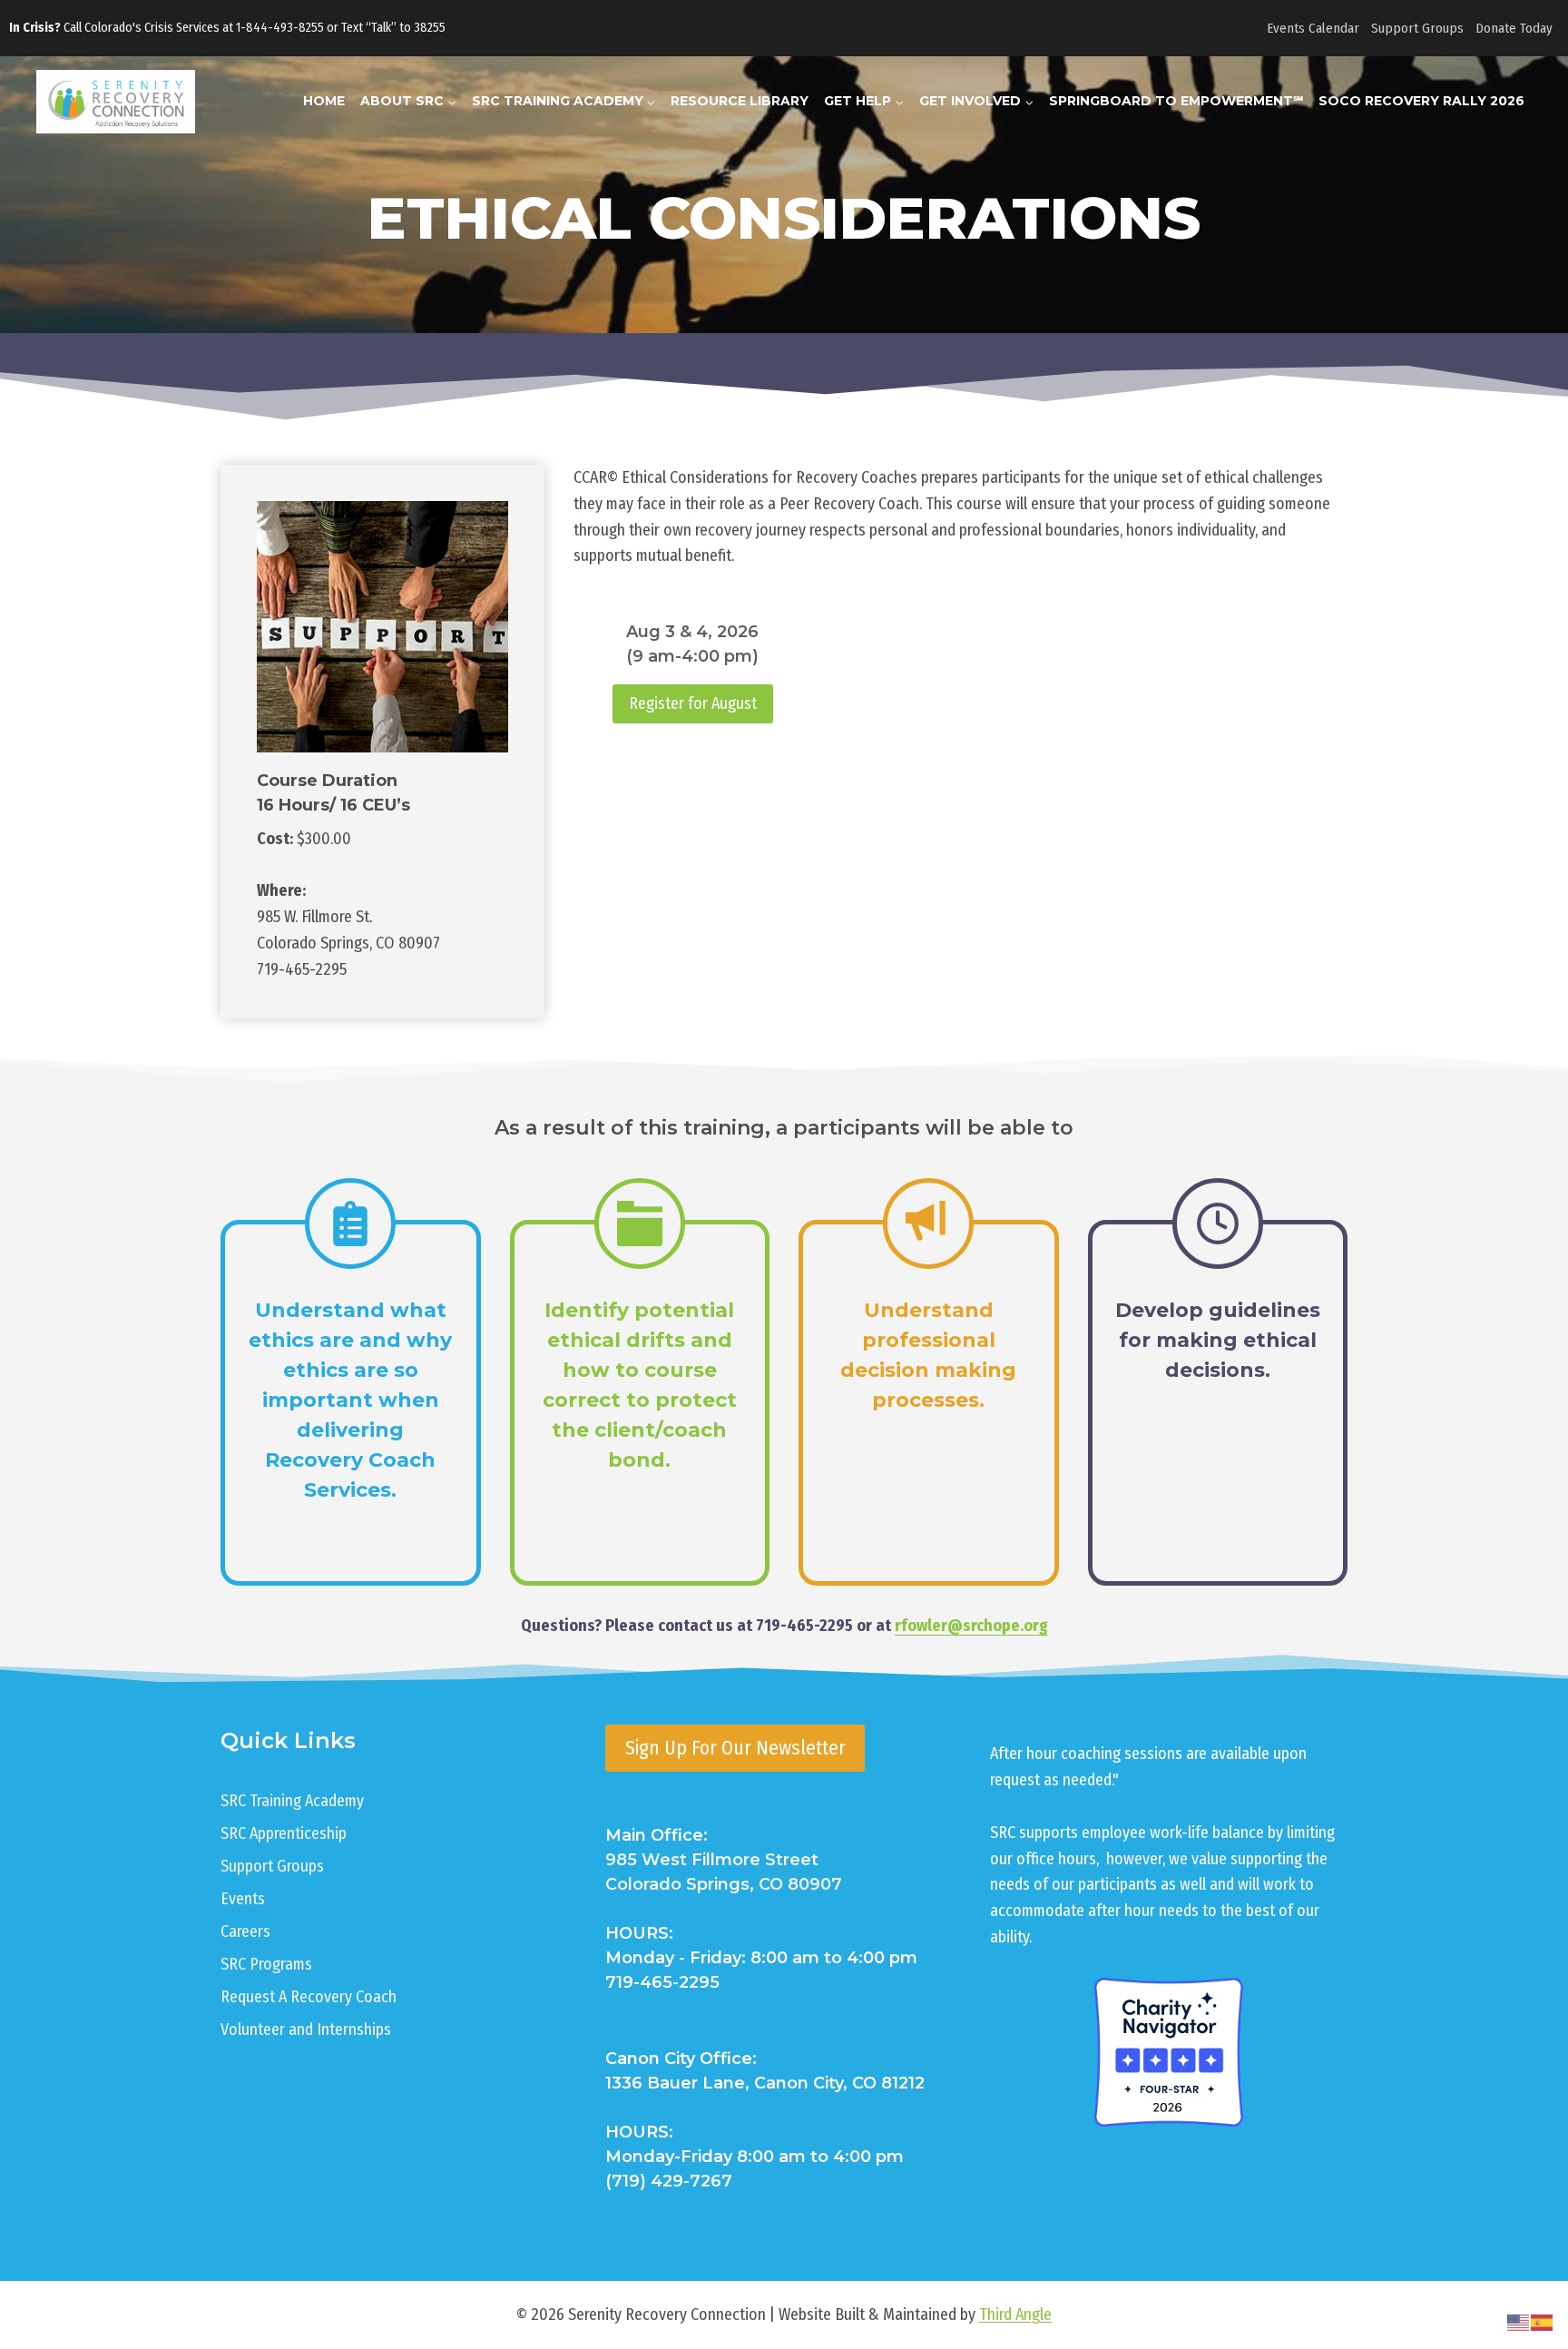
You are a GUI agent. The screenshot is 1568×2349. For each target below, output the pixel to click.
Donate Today (1514, 28)
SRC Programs (266, 1964)
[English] (1519, 2322)
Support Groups (1417, 28)
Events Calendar (1313, 28)
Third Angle (1015, 2315)
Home (324, 101)
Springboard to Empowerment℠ (1176, 101)
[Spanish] (1543, 2322)
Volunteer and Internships (306, 2030)
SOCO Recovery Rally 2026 (1421, 101)
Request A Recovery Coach (309, 1997)
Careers (245, 1931)
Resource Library (740, 101)
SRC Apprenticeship (284, 1833)
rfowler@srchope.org (971, 1626)
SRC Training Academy (292, 1801)
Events (243, 1899)
